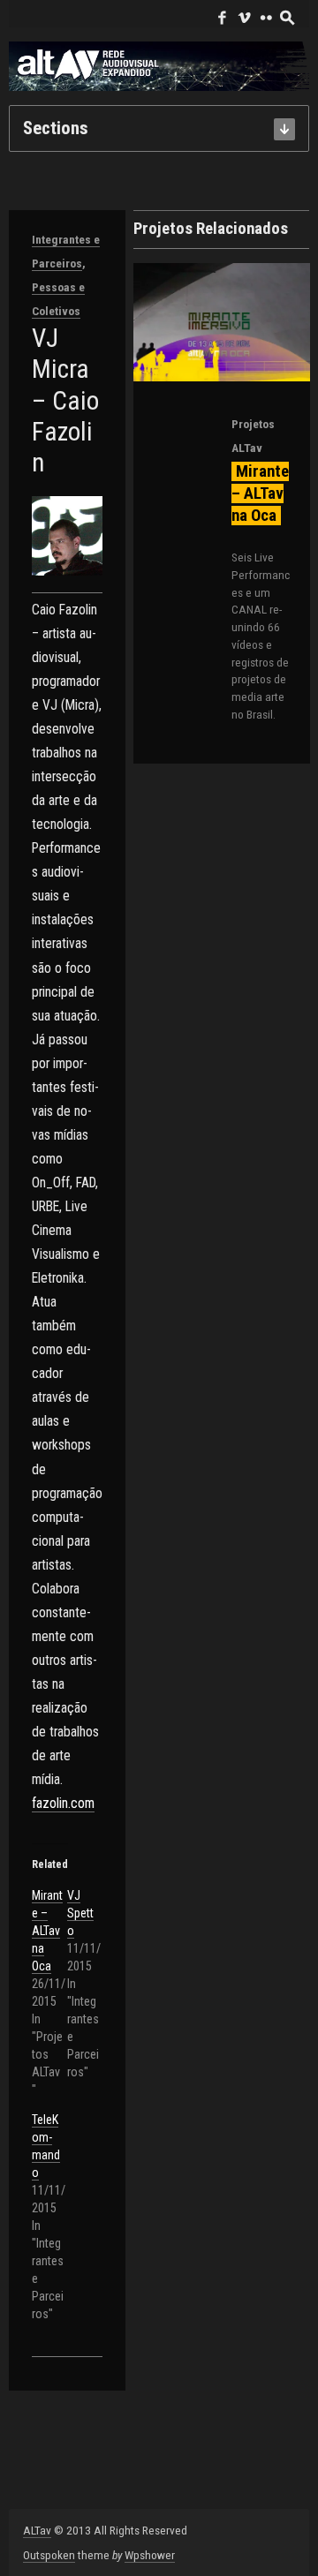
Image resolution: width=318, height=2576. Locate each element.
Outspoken (49, 2555)
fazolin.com (63, 1804)
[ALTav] (159, 66)
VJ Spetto (80, 1913)
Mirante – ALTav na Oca (47, 1931)
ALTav (37, 2530)
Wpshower (150, 2555)
